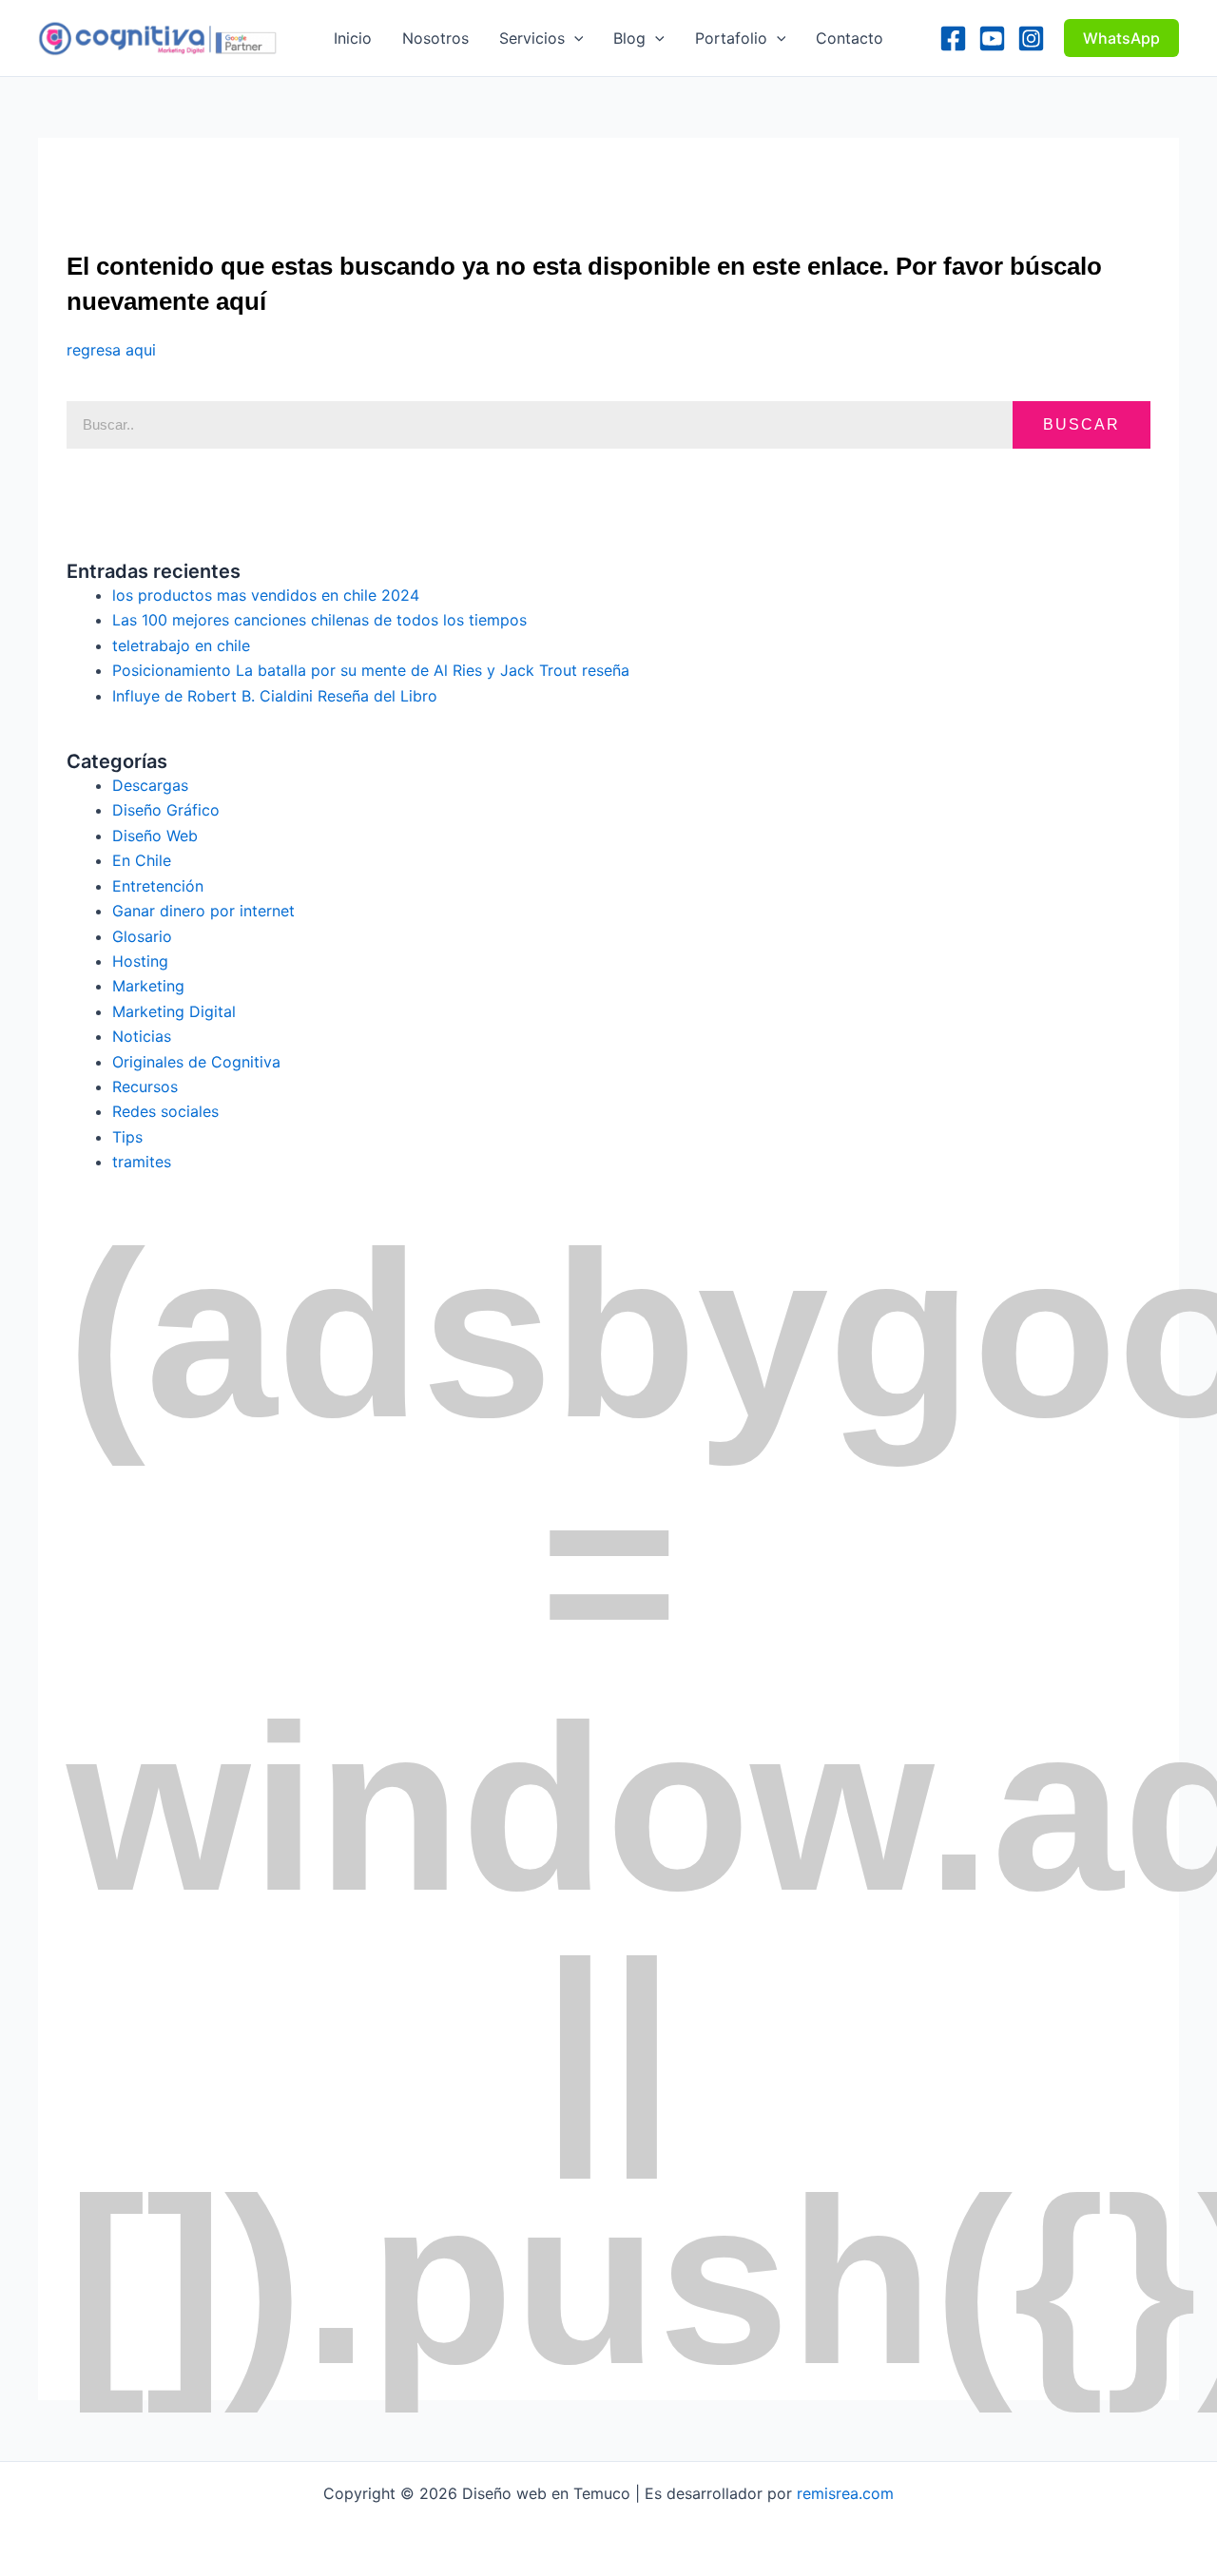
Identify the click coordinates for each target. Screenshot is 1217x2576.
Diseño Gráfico (166, 810)
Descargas (150, 785)
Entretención (158, 886)
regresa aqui (111, 350)
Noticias (142, 1036)
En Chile (142, 860)
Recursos (145, 1086)
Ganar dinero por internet (203, 911)
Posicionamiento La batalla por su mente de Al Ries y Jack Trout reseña (371, 670)
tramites (142, 1162)
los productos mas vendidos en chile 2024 (266, 595)
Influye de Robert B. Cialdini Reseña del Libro (275, 696)
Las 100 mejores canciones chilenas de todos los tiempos (319, 620)
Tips (127, 1137)
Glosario (142, 936)
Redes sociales (165, 1111)
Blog (629, 38)
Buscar (1082, 424)
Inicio (353, 38)
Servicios (532, 38)
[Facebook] (953, 38)
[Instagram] (1031, 38)
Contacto (850, 38)
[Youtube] (992, 38)
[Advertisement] (413, 181)
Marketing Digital (174, 1011)
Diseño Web (155, 836)
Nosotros (435, 38)
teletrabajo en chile (181, 645)
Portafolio (731, 38)
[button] (574, 38)
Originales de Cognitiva (196, 1062)
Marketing (148, 986)
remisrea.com (845, 2493)
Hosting (140, 961)
